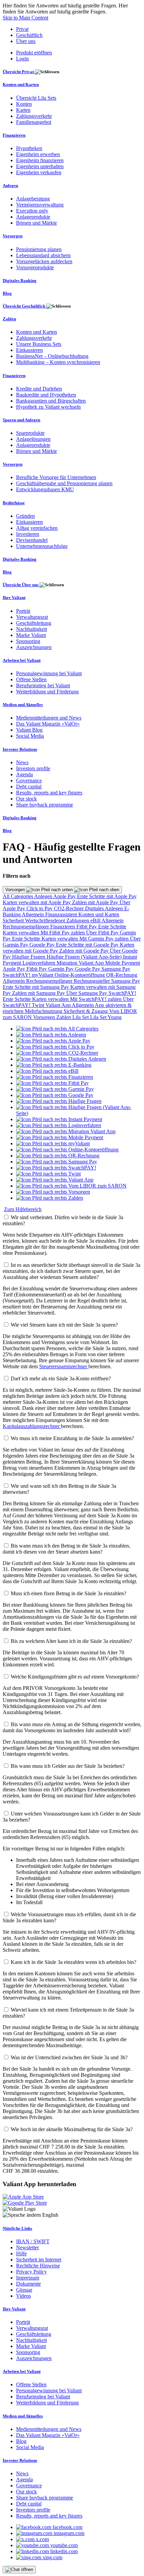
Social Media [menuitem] (30, 736)
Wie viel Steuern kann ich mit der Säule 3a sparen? (64, 1325)
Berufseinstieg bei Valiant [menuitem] (43, 685)
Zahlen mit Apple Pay (96, 902)
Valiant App (59, 1005)
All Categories (18, 896)
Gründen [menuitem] (25, 516)
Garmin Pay (62, 969)
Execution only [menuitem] (32, 211)
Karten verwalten (22, 933)
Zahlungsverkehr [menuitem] (34, 116)
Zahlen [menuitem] (9, 319)
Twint (39, 1005)
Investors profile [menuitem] (33, 768)
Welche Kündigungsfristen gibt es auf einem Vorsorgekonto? (75, 1677)
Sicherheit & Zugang (86, 1011)
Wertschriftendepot (46, 921)
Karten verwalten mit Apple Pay (37, 902)
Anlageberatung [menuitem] (33, 199)
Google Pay (43, 945)
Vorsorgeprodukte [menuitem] (35, 267)
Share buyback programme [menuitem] (45, 805)
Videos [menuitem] (23, 2296)
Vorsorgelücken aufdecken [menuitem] (44, 261)
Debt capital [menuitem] (29, 787)
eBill (96, 921)
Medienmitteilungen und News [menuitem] (49, 718)
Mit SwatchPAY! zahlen (96, 999)
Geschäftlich (29, 35)
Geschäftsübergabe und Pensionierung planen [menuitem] (64, 483)
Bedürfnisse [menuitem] (14, 503)
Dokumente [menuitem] (28, 2284)
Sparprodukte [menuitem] (30, 433)
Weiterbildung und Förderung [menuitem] (47, 692)
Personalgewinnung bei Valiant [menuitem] (49, 673)
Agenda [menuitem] (24, 774)
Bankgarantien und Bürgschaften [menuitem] (51, 401)
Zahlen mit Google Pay (85, 951)
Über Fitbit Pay (103, 933)
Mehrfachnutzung (44, 1011)
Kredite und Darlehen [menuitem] (39, 389)
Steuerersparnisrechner (64, 1366)
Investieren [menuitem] (28, 534)
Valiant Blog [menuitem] (29, 730)
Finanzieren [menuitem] (14, 135)
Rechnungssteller (92, 981)
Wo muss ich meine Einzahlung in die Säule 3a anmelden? (72, 1438)
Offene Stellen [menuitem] (31, 679)
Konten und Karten (99, 914)
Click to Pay (40, 908)
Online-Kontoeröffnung (80, 975)
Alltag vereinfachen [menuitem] (37, 528)
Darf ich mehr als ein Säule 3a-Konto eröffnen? (61, 1378)
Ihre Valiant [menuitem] (14, 597)
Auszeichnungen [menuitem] (34, 647)
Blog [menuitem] (7, 293)
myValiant (43, 975)
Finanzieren (63, 927)
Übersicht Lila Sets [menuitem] (36, 98)
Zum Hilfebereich (23, 1209)
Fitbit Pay (87, 927)
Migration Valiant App (81, 963)
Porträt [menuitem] (23, 611)
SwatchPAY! (17, 975)
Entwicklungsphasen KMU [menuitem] (45, 489)
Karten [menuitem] (23, 110)
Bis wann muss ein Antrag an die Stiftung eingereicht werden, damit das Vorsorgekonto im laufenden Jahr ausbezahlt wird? (72, 1727)
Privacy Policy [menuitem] (31, 2272)
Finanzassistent (62, 914)
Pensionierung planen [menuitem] (39, 249)
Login (22, 59)
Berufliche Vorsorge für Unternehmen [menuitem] (56, 477)
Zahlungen (78, 921)
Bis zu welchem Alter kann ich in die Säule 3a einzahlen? (71, 1641)
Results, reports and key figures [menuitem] (49, 793)
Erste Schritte (112, 927)
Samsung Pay (116, 969)
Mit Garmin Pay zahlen (105, 939)
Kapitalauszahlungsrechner (32, 1426)
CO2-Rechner (69, 908)
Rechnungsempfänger (26, 927)
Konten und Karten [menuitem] (21, 84)
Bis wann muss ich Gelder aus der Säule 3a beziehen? (68, 1766)
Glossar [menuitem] (24, 2290)
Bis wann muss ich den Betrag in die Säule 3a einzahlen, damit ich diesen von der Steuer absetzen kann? (66, 1549)
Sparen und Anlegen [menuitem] (21, 420)
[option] (57, 1029)
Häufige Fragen (29, 957)
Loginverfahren (40, 963)
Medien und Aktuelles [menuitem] (23, 705)
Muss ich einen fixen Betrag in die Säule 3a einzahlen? (68, 1593)
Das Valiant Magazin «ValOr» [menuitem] (48, 724)
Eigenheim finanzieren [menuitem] (40, 160)
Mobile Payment (123, 963)
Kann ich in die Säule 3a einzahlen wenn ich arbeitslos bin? (74, 1962)
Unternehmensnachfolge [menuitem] (42, 546)
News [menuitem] (22, 762)
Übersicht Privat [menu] (19, 72)
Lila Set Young (106, 1017)
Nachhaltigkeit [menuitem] (31, 629)
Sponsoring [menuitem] (28, 641)
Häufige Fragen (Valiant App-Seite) (85, 957)
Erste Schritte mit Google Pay (88, 945)
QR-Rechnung (122, 975)
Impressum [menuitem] (28, 2278)
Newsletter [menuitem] (27, 2247)
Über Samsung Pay (87, 993)
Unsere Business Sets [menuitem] (39, 344)
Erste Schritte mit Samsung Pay (37, 987)
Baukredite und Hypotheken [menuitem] (46, 395)
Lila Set (81, 1017)
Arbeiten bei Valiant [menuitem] (22, 660)
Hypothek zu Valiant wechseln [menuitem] (48, 407)
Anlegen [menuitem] (10, 186)
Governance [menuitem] (29, 780)
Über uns (26, 41)
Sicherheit (14, 921)
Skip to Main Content (25, 18)
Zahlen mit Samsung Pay (39, 993)
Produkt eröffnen (34, 53)
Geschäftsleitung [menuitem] (34, 623)
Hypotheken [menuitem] (29, 148)
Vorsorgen (16, 890)
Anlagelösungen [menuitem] (33, 439)
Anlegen (44, 896)
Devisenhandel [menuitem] (32, 540)
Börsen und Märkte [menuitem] (37, 223)
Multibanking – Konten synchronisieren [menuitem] (58, 362)
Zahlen (64, 1017)
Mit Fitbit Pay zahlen (63, 933)
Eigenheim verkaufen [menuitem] (39, 172)
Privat (22, 29)
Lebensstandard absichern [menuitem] (43, 255)
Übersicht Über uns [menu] (21, 585)
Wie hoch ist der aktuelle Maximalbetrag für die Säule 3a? (72, 2129)
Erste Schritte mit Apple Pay (107, 896)
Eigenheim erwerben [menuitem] (38, 154)
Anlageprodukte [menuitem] (33, 217)
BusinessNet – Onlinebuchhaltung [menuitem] (52, 356)
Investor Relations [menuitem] (20, 749)
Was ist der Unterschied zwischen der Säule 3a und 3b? (69, 2057)
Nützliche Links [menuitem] (17, 2228)
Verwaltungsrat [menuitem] (32, 617)
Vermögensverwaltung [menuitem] (40, 205)
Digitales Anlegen (105, 908)
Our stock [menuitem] (26, 799)
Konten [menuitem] (24, 104)
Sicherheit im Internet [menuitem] (39, 2260)
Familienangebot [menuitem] (34, 122)
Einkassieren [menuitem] (29, 350)
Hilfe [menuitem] (21, 2253)
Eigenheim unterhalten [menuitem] (40, 166)
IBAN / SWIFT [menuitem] (33, 2241)
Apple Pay (65, 896)
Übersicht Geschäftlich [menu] (24, 306)
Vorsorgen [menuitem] (13, 236)
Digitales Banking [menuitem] (20, 281)
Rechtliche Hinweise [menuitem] (38, 2266)
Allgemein (33, 914)
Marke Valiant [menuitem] (31, 635)
